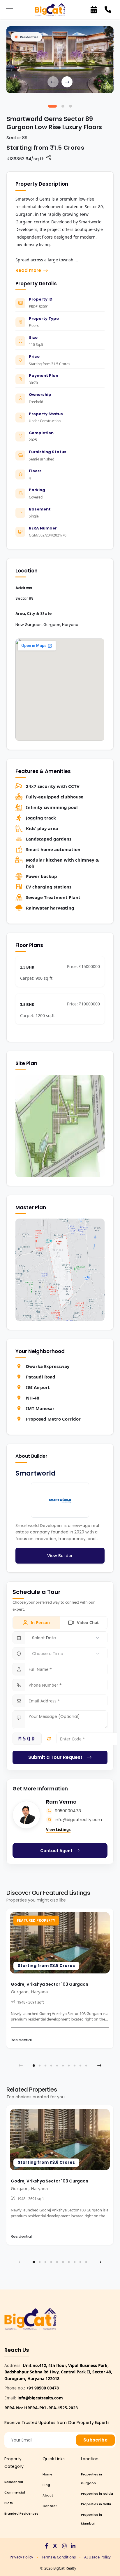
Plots (9, 2503)
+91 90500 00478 (43, 2388)
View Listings (58, 1830)
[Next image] (67, 82)
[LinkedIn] (73, 2546)
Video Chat (88, 1622)
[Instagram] (64, 2546)
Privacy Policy (21, 2557)
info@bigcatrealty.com (78, 1820)
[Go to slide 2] (63, 106)
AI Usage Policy (97, 2557)
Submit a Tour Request (55, 1757)
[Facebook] (46, 2546)
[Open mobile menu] (9, 10)
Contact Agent (56, 1851)
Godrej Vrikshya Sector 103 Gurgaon (50, 1984)
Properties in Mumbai (91, 2519)
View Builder (60, 1556)
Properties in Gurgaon (91, 2479)
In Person (40, 1622)
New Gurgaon (29, 625)
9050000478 (68, 1811)
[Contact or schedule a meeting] (94, 10)
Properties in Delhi (96, 2504)
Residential (14, 2482)
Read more (28, 270)
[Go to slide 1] (52, 106)
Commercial (15, 2492)
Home (47, 2474)
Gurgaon (52, 625)
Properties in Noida (97, 2494)
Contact (50, 2506)
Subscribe (95, 2440)
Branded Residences (21, 2513)
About (48, 2495)
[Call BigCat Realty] (108, 10)
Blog (46, 2485)
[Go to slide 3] (70, 106)
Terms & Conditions (59, 2557)
